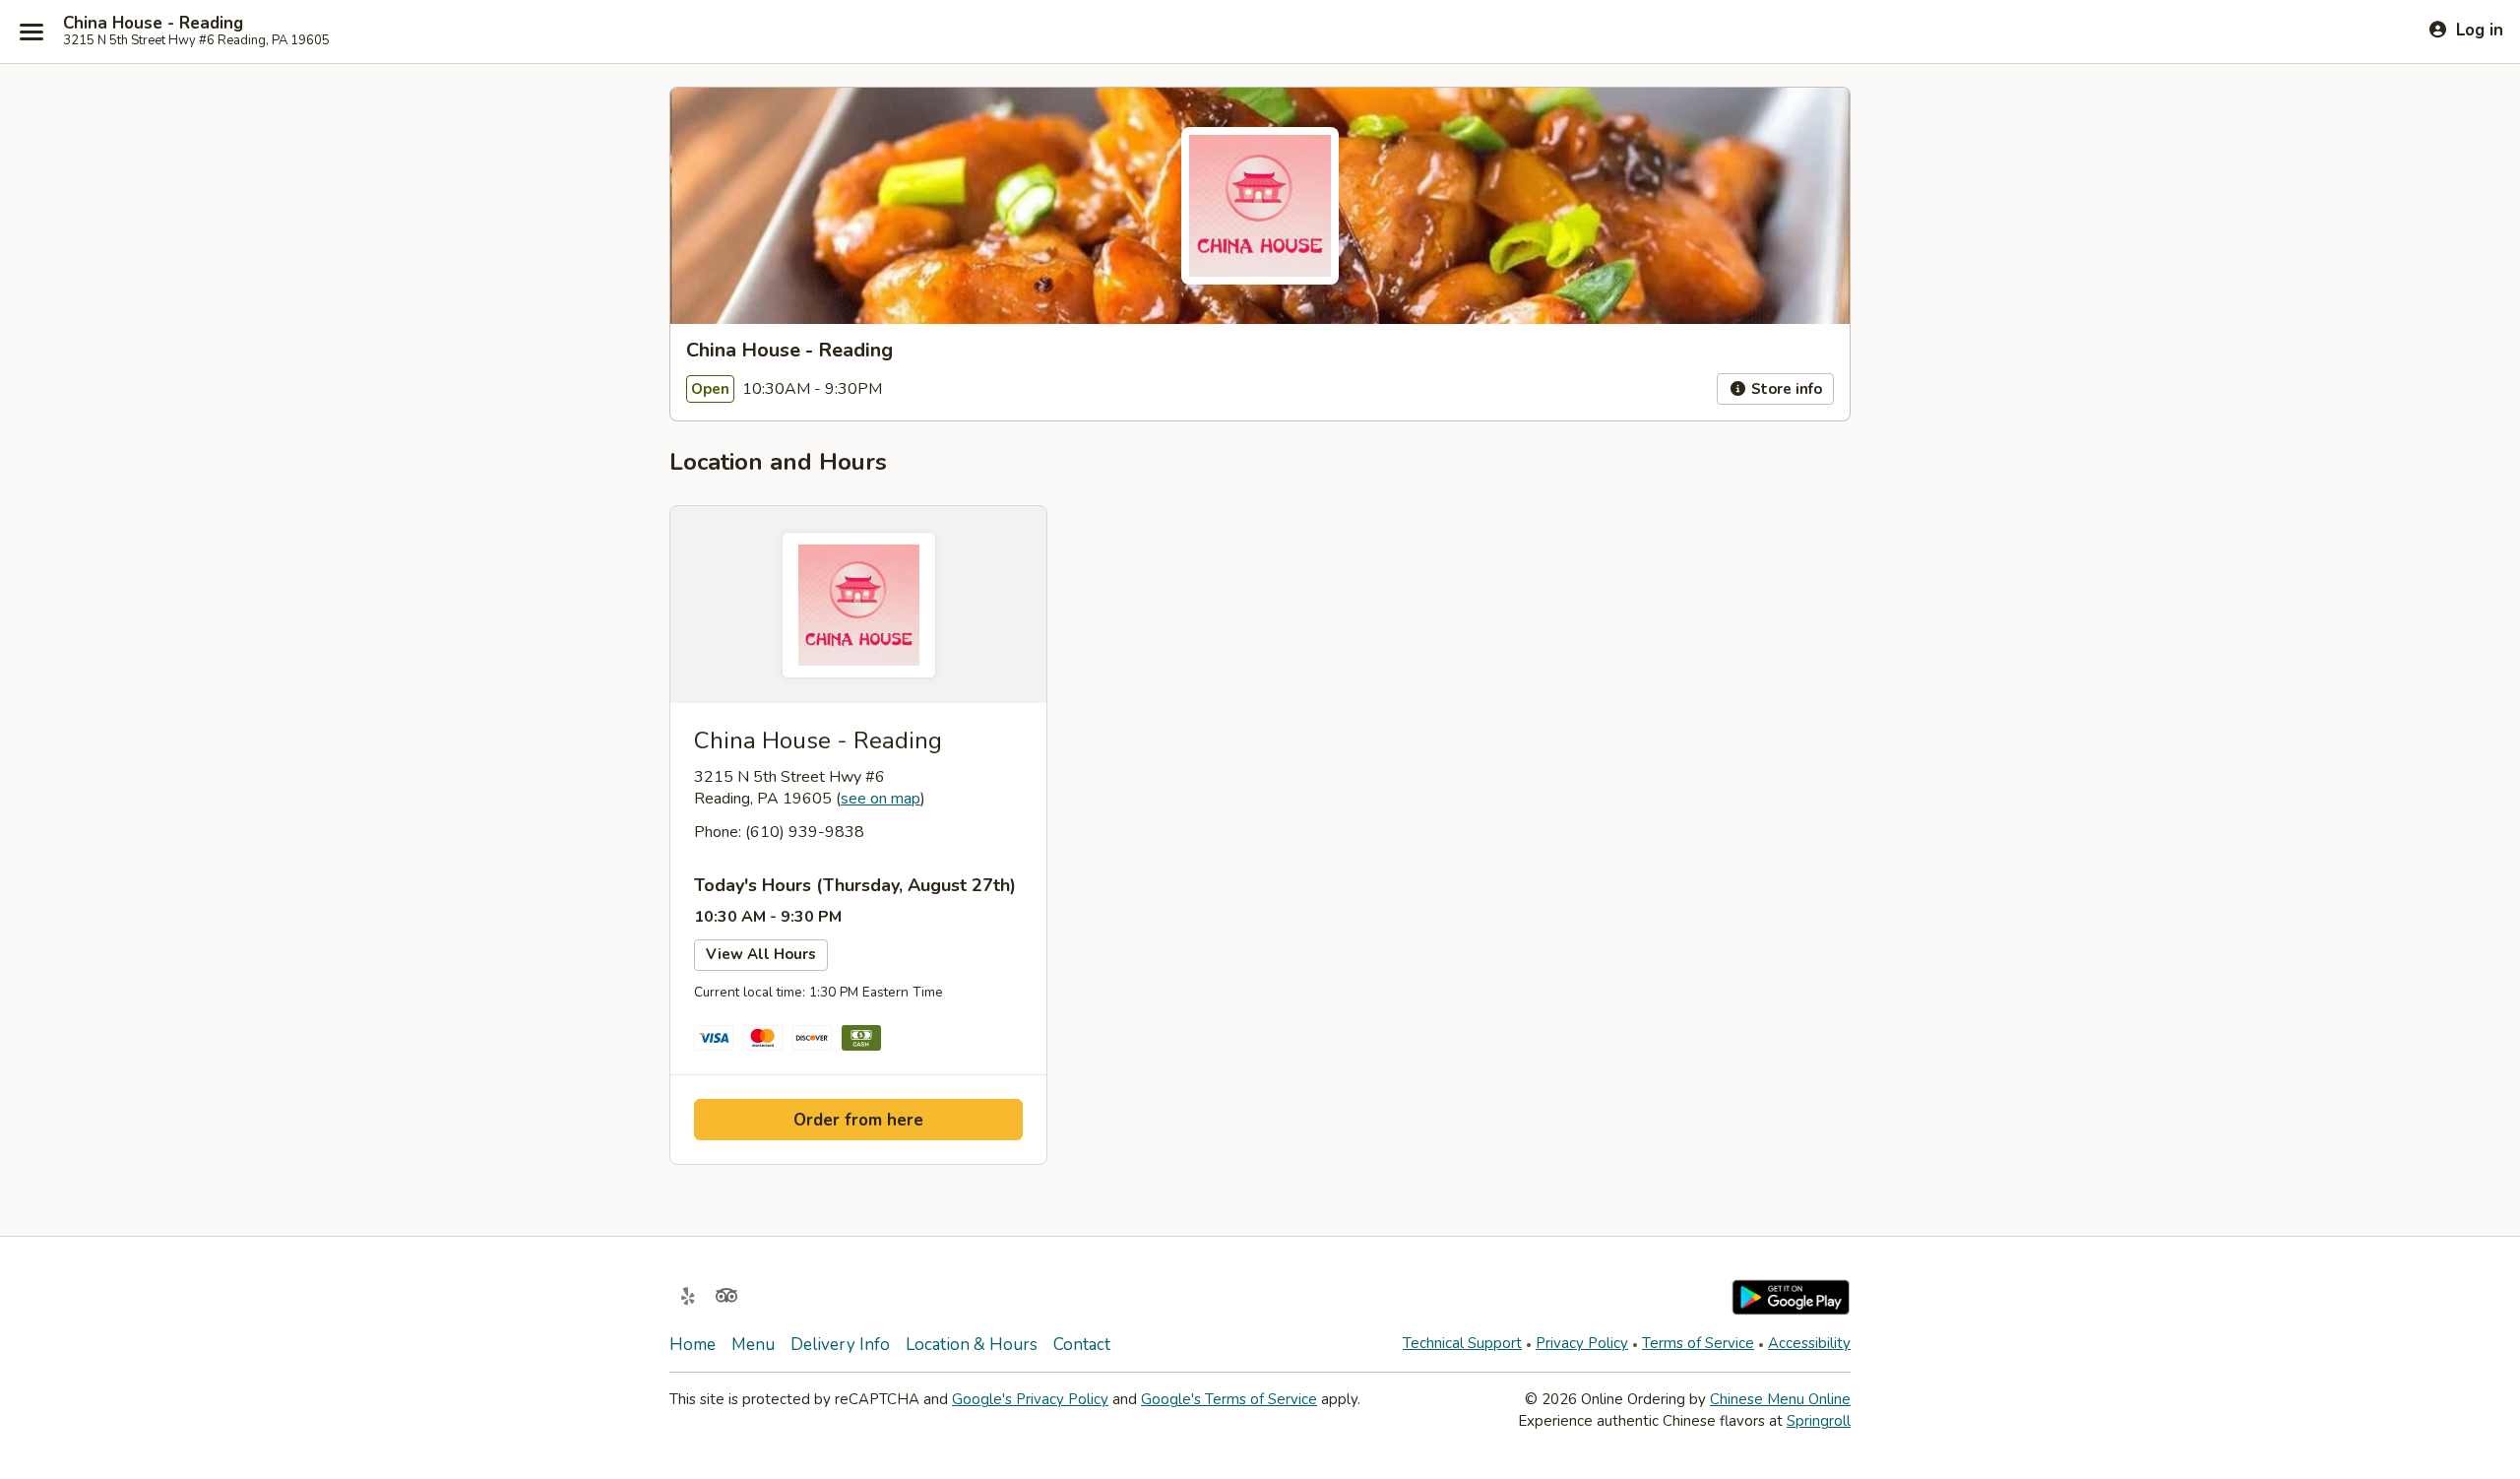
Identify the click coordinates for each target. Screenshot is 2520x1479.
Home (693, 1345)
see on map (881, 799)
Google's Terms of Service (1229, 1399)
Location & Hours (972, 1345)
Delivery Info (840, 1345)
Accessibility (1809, 1343)
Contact (1082, 1345)
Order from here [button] (858, 1120)
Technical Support (1462, 1343)
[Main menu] (31, 32)
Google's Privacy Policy (1030, 1399)
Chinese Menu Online (1780, 1399)
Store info (1785, 389)
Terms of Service (1698, 1343)
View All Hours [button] (761, 954)
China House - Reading (153, 24)
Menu (753, 1345)
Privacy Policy (1582, 1343)
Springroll (1819, 1421)
